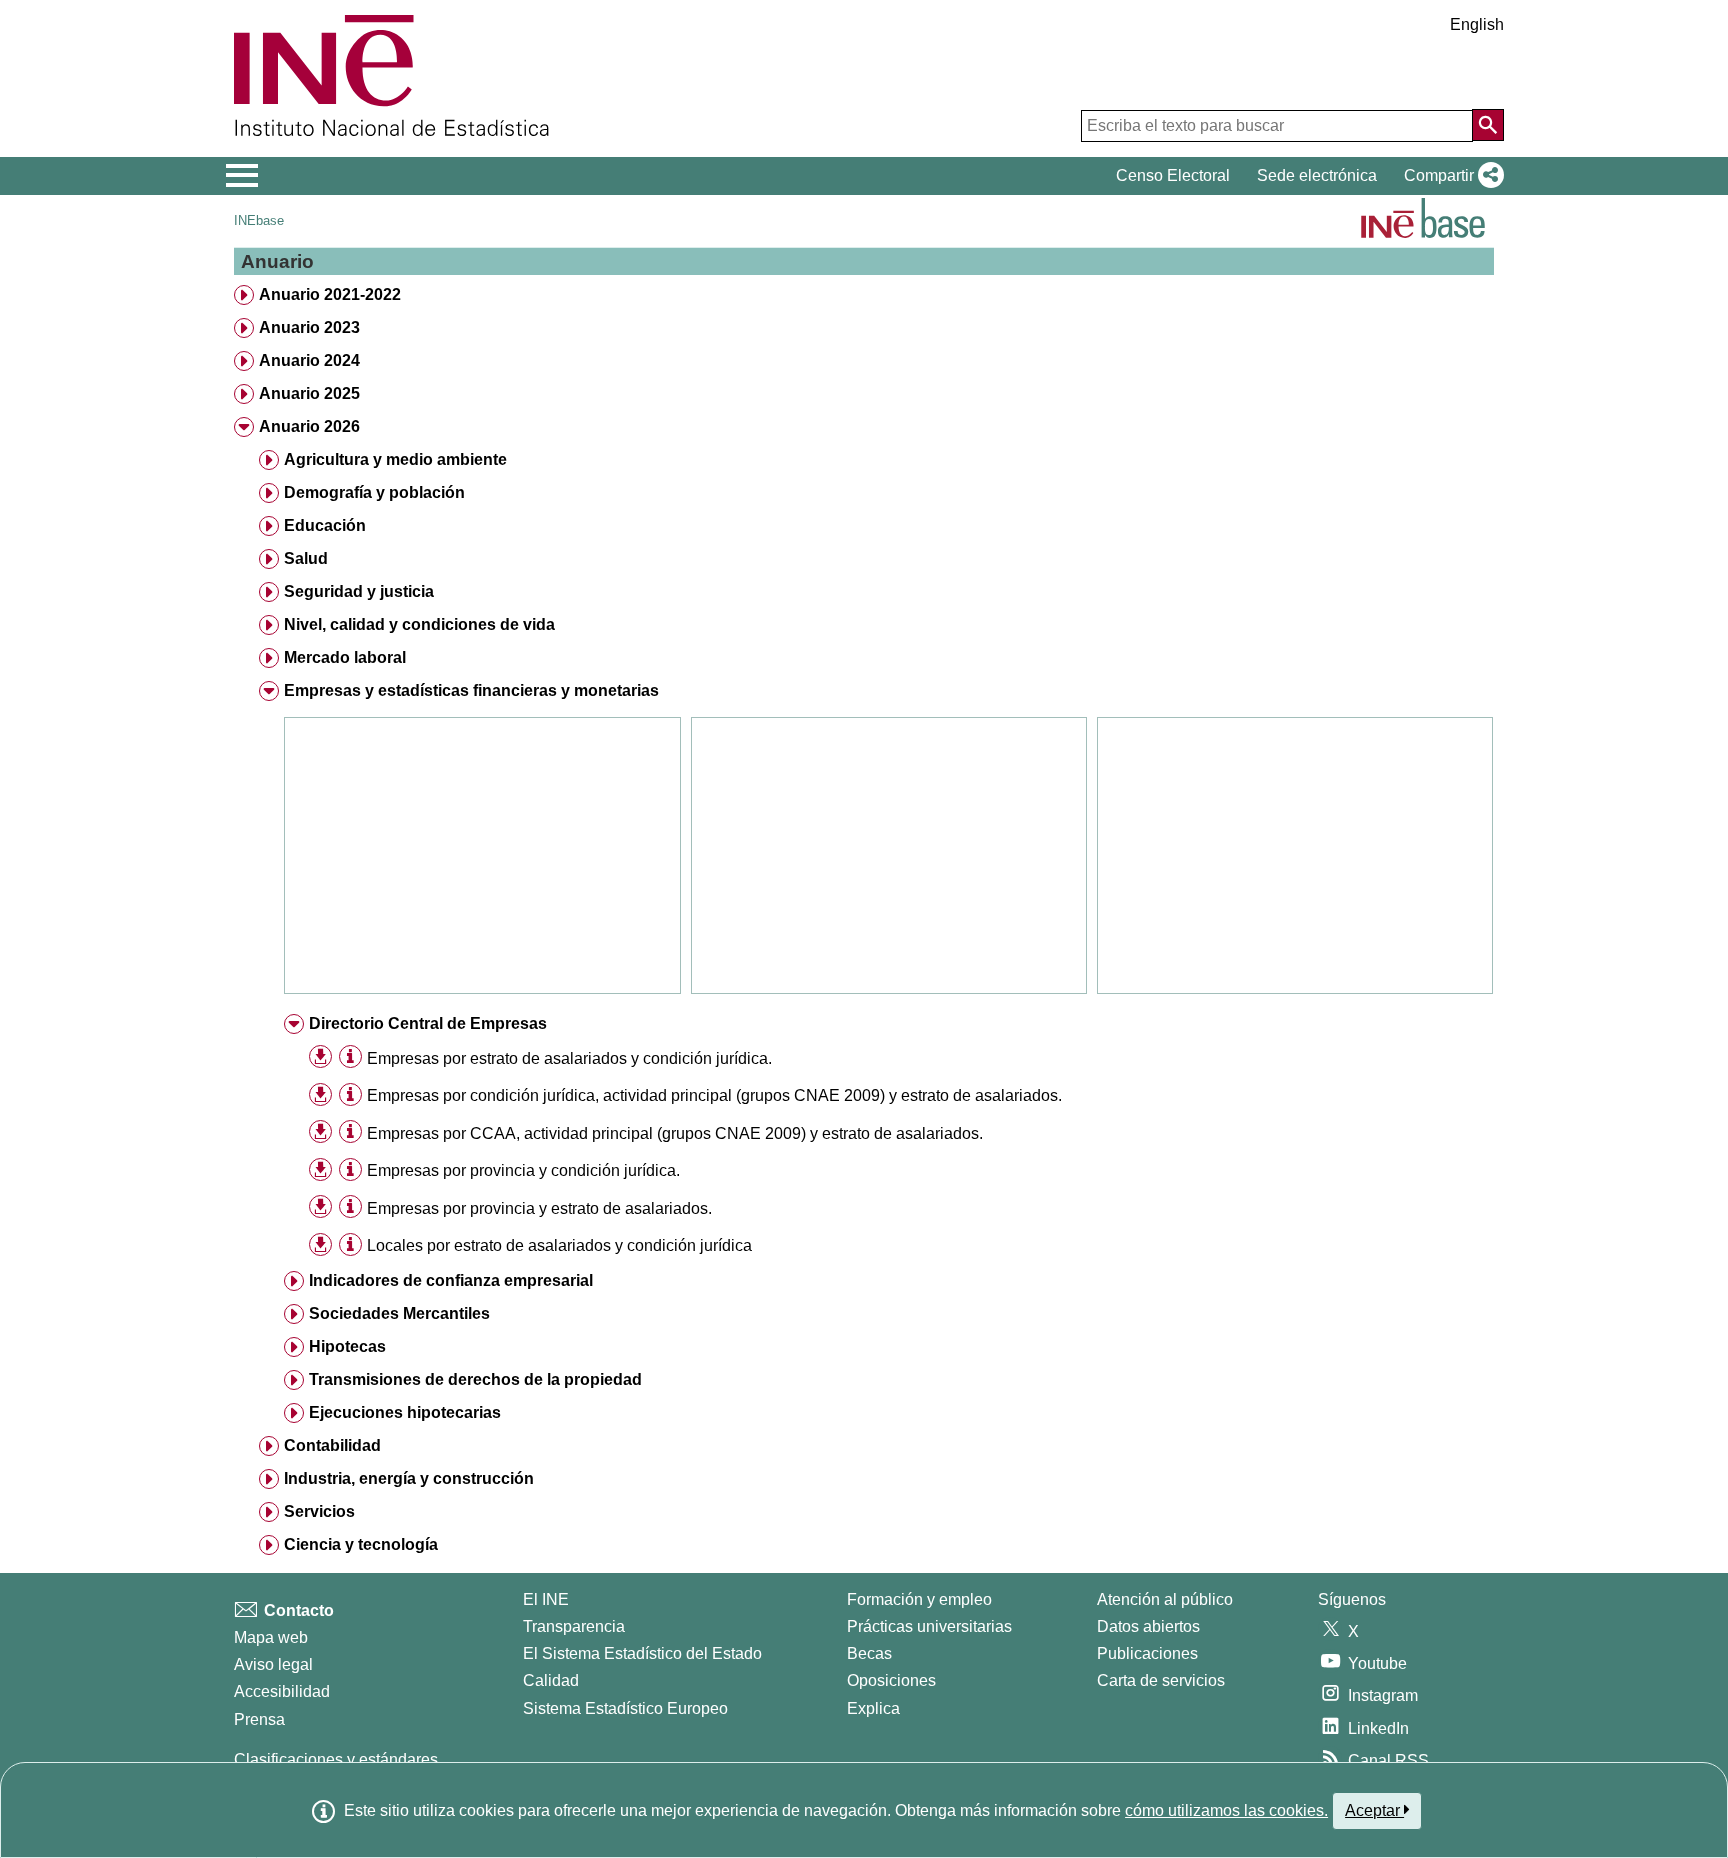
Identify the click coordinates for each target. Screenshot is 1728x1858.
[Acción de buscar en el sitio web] (1488, 125)
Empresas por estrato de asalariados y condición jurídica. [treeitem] (569, 1058)
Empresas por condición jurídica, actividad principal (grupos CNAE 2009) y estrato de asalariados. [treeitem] (714, 1095)
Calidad (551, 1680)
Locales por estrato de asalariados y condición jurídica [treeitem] (559, 1245)
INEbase (259, 220)
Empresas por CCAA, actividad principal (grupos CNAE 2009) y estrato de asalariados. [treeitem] (675, 1133)
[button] (1450, 176)
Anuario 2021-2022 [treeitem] (330, 294)
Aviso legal (273, 1664)
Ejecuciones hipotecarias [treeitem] (405, 1412)
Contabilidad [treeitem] (332, 1445)
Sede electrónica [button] (1317, 175)
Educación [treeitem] (325, 525)
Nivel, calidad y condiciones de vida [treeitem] (419, 624)
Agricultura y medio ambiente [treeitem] (395, 459)
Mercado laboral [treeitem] (345, 657)
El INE (546, 1599)
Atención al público (1165, 1599)
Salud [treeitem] (306, 558)
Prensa (259, 1719)
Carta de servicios (1161, 1680)
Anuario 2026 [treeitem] (309, 426)
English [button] (1477, 24)
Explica (873, 1708)
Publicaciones (1147, 1653)
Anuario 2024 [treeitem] (309, 360)
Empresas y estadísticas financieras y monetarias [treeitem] (471, 690)
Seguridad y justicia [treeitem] (359, 591)
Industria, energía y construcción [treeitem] (409, 1478)
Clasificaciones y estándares (336, 1759)
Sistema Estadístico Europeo (625, 1708)
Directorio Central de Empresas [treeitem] (428, 1023)
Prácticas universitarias (929, 1626)
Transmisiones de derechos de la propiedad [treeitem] (475, 1379)
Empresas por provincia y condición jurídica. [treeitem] (523, 1170)
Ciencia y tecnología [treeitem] (361, 1544)
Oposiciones (891, 1680)
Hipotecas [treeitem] (347, 1346)
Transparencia (574, 1626)
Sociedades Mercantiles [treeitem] (399, 1313)
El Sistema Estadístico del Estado (642, 1653)
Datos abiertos (1148, 1626)
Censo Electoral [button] (1173, 175)
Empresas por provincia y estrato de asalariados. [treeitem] (539, 1208)
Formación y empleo (919, 1599)
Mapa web (271, 1637)
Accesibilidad (282, 1691)
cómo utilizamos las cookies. (1226, 1810)
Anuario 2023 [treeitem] (309, 327)
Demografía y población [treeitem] (374, 492)
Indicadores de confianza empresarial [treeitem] (451, 1280)
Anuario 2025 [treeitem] (309, 393)
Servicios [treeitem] (319, 1511)
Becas (869, 1653)
